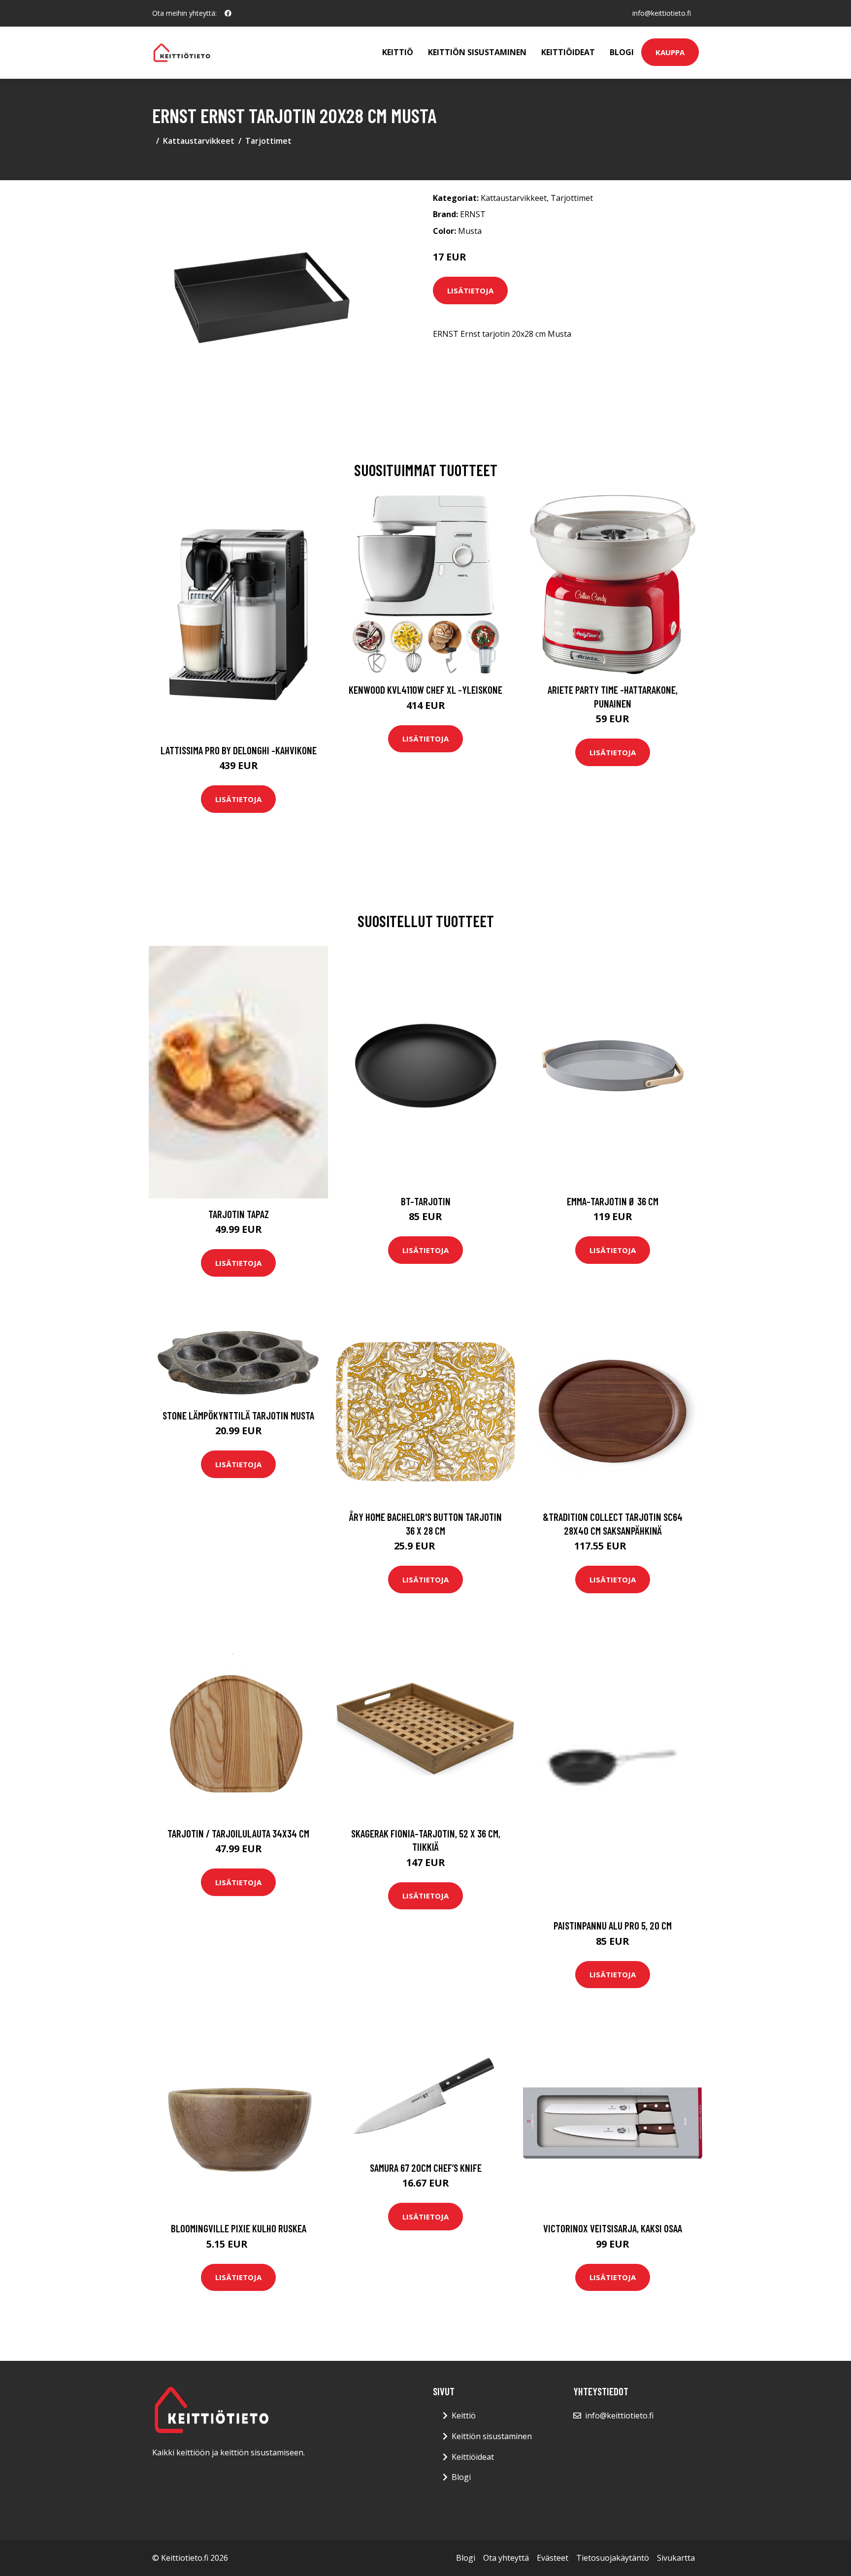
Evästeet (553, 2558)
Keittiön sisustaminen (477, 52)
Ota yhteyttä (506, 2558)
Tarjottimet (268, 141)
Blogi (622, 52)
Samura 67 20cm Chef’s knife (426, 2168)
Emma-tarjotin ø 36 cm (613, 1201)
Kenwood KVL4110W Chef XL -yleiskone (425, 690)
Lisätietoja (470, 290)
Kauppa (670, 52)
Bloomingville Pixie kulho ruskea (239, 2228)
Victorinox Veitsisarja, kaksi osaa (613, 2228)
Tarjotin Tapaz (239, 1214)
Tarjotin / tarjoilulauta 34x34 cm (238, 1833)
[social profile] (228, 13)
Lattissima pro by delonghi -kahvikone (239, 750)
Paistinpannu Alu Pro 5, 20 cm (613, 1925)
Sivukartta (676, 2558)
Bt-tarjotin (426, 1201)
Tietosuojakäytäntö (613, 2558)
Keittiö (398, 52)
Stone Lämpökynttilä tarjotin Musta (238, 1415)
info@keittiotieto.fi (662, 13)
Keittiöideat (568, 52)
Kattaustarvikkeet (199, 141)
